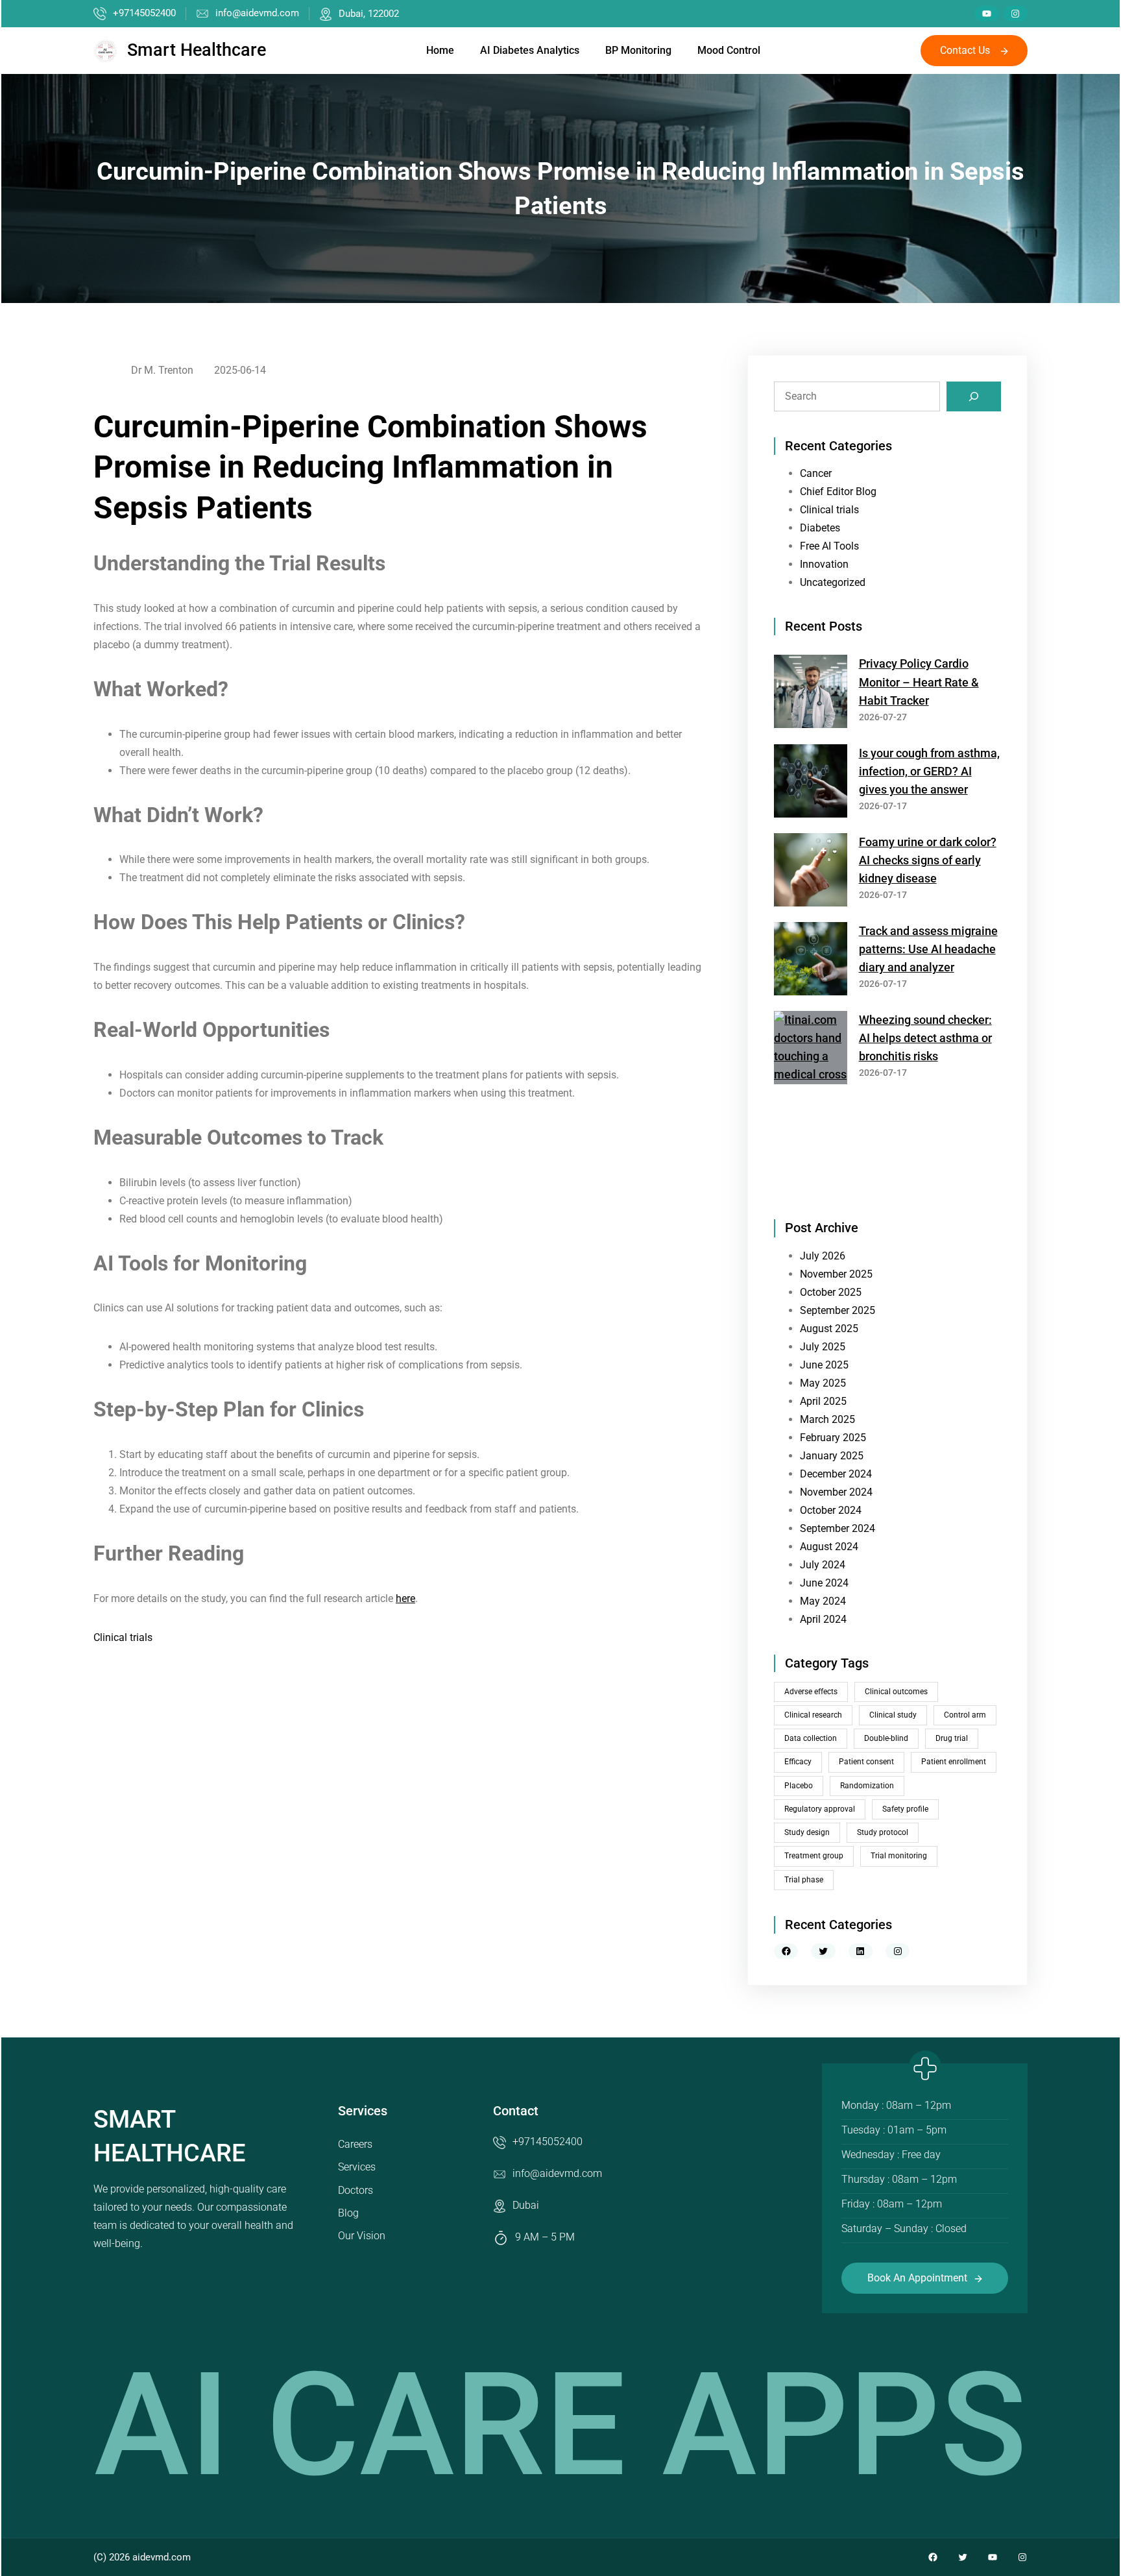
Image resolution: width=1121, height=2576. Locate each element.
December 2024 (836, 1474)
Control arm (965, 1715)
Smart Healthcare (197, 50)
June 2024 (824, 1583)
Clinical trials (123, 1637)
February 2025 (833, 1438)
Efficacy (798, 1762)
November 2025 (836, 1274)
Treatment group (814, 1856)
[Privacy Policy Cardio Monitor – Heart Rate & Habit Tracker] (811, 694)
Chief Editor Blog (838, 492)
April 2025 (823, 1401)
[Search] (974, 396)
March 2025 (827, 1419)
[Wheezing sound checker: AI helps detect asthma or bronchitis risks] (811, 1102)
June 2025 (824, 1365)
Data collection (811, 1738)
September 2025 (838, 1310)
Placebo (799, 1786)
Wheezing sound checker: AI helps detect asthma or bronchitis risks (925, 1038)
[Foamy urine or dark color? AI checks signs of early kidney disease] (811, 872)
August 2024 (829, 1547)
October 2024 (831, 1510)
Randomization (867, 1786)
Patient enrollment (954, 1762)
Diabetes (820, 528)
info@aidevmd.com (257, 13)
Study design (807, 1832)
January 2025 (832, 1456)
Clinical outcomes (896, 1692)
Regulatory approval (820, 1809)
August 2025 (829, 1329)
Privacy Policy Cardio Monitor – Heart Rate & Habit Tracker (919, 682)
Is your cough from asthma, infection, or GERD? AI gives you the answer (929, 772)
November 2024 (836, 1492)
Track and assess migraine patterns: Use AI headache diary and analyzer (928, 949)
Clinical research (813, 1715)
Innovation (824, 564)
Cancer (816, 473)
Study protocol (883, 1832)
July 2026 (823, 1256)
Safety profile (905, 1809)
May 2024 (823, 1601)
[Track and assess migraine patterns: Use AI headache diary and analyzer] (811, 961)
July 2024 (823, 1565)
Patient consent (866, 1762)
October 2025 (831, 1292)
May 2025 (823, 1383)
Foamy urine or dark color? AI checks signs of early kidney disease (928, 860)
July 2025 (823, 1347)
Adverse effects (811, 1692)
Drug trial (952, 1738)
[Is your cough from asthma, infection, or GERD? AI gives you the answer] (811, 784)
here (405, 1598)
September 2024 (838, 1528)
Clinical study (893, 1715)
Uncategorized (833, 582)
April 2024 (823, 1619)
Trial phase (804, 1880)
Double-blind (886, 1738)
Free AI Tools (829, 546)
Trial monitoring (899, 1856)
